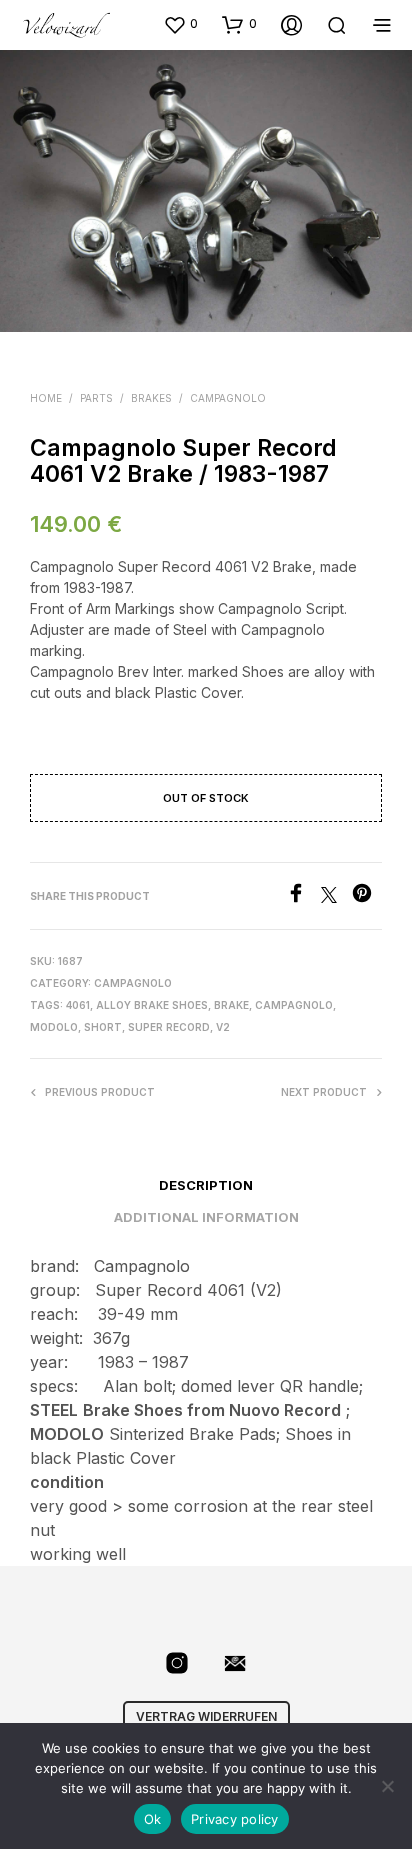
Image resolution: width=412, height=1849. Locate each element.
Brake (231, 1005)
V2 (223, 1027)
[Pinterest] (367, 897)
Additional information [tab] (206, 1217)
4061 (78, 1005)
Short (103, 1027)
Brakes (151, 398)
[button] (180, 24)
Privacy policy (235, 1819)
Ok (153, 1819)
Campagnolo (228, 398)
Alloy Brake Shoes (152, 1005)
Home (46, 398)
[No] (387, 1786)
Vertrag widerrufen (206, 1716)
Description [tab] (206, 1185)
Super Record (169, 1027)
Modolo (54, 1027)
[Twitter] (336, 897)
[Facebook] (303, 897)
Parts (96, 398)
